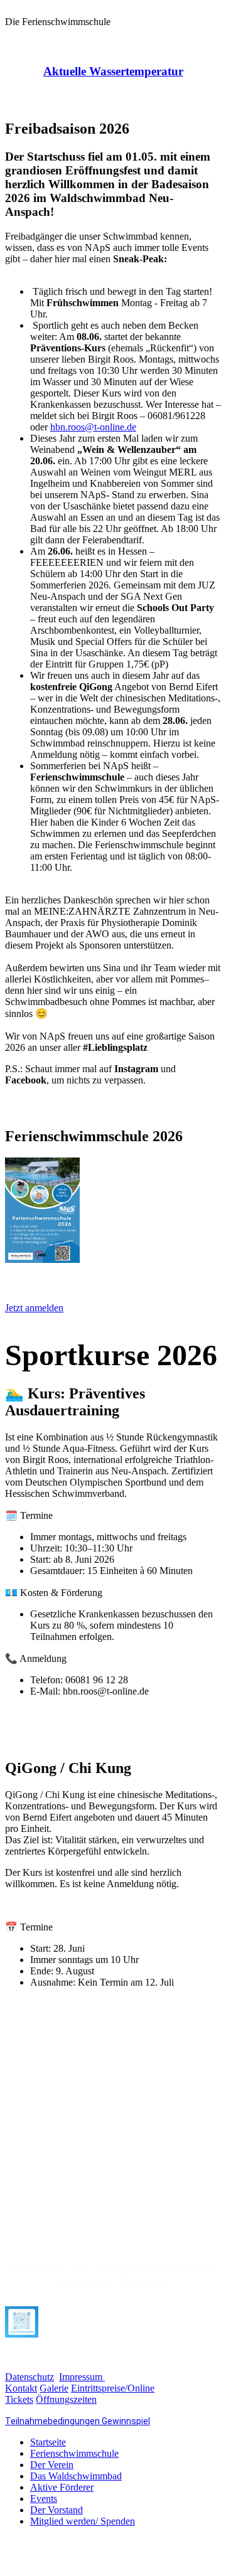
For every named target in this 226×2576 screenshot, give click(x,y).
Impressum (82, 2377)
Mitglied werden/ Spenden (83, 2521)
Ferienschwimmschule (74, 2453)
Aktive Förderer (62, 2487)
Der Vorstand (56, 2510)
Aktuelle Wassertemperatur (113, 71)
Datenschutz (30, 2377)
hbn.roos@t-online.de (93, 427)
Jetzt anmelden (34, 1308)
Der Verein (52, 2465)
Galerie (54, 2388)
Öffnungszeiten (66, 2399)
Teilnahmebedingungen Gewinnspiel (78, 2421)
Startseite (48, 2442)
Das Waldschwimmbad (76, 2476)
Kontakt (21, 2388)
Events (44, 2499)
